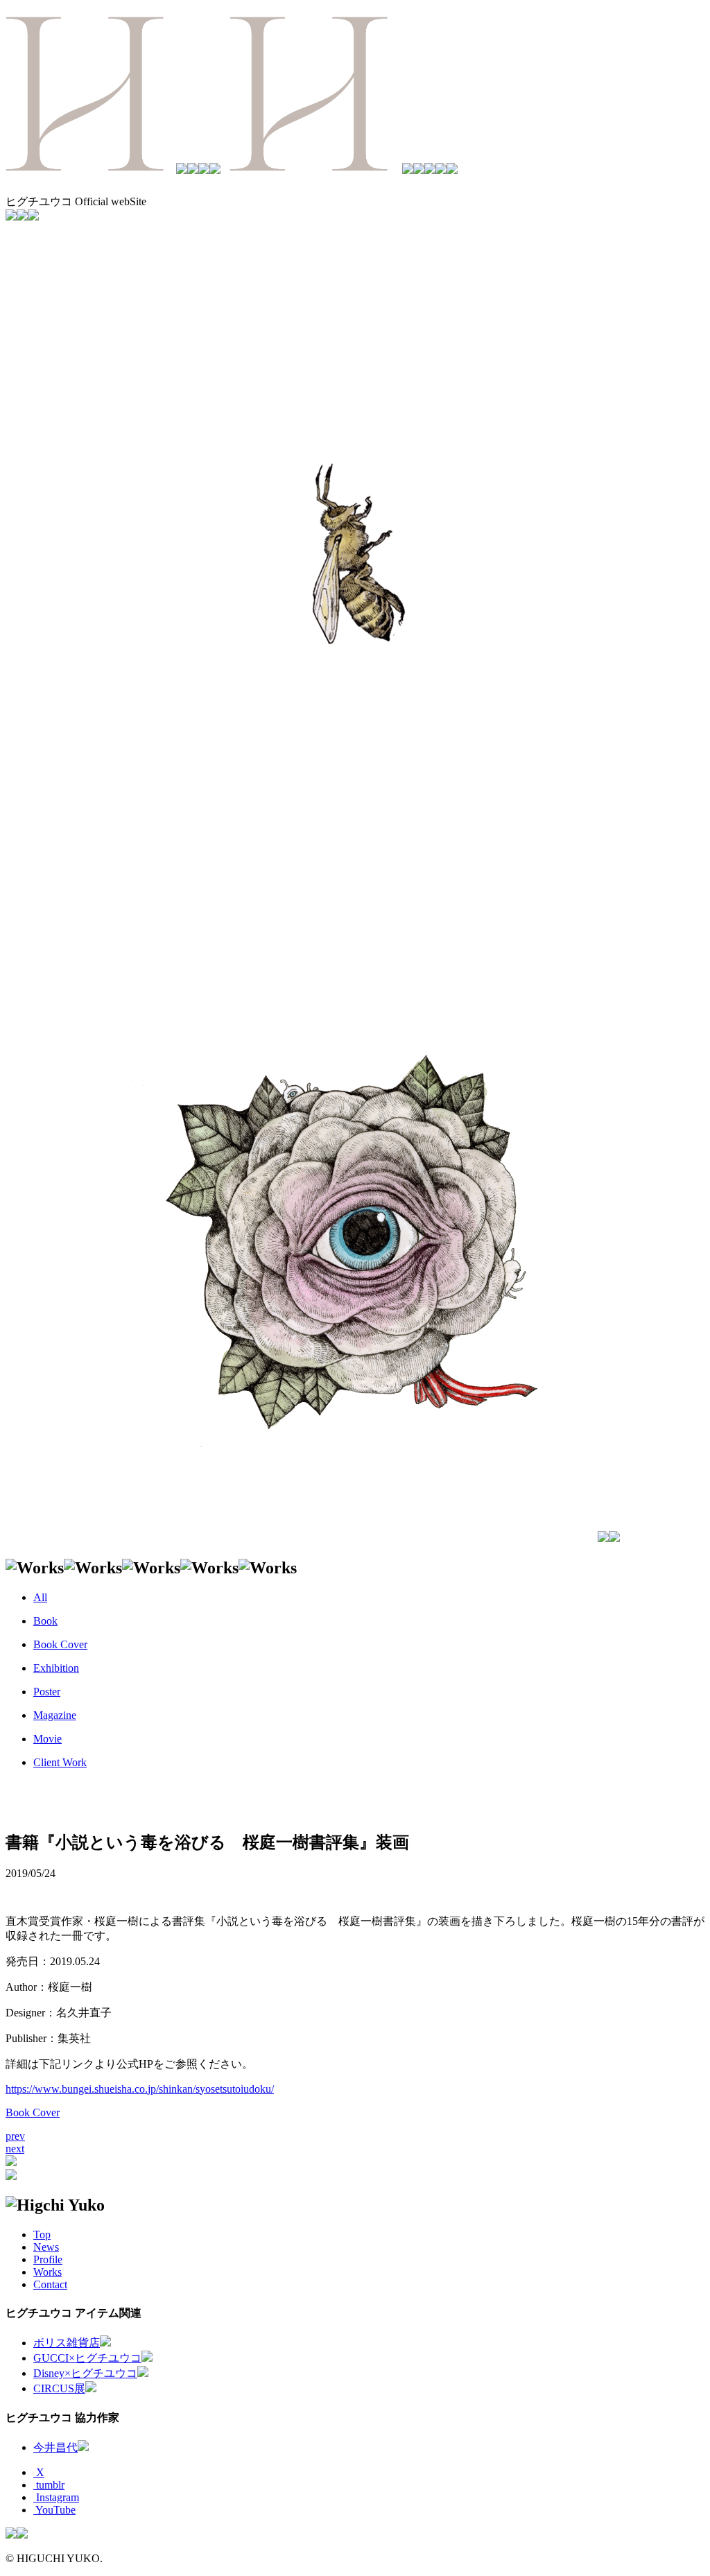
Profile (48, 2259)
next (15, 2149)
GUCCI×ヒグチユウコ (87, 2358)
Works (47, 2272)
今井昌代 (55, 2447)
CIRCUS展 (59, 2388)
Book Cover (33, 2112)
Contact (50, 2284)
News (46, 2247)
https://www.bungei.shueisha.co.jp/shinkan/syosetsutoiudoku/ (140, 2089)
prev (15, 2136)
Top (42, 2234)
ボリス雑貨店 (67, 2343)
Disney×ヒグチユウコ (85, 2373)
